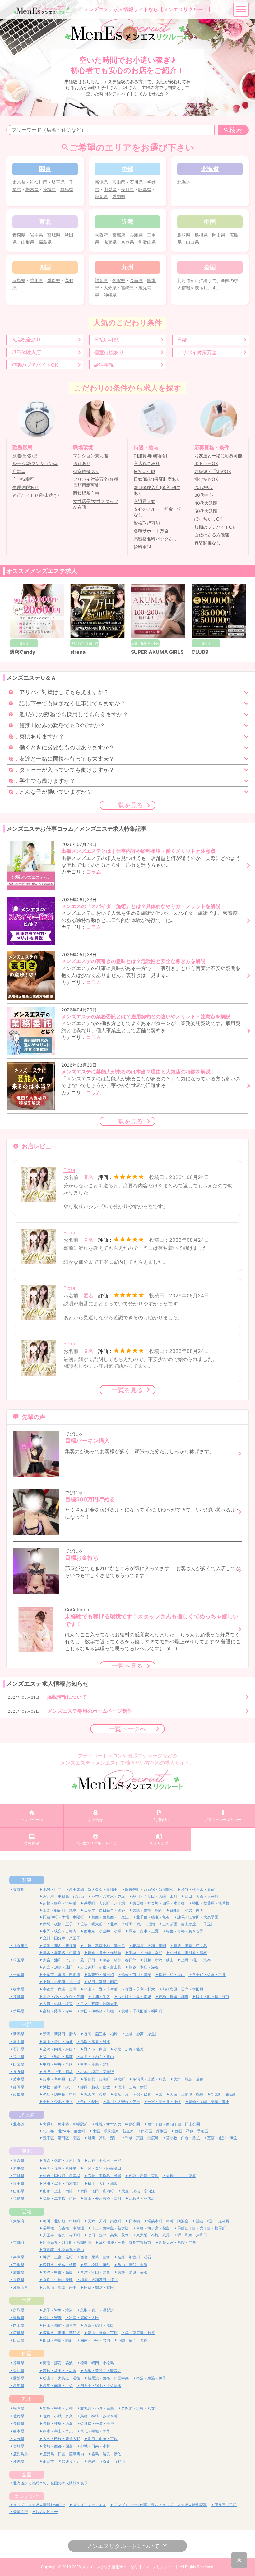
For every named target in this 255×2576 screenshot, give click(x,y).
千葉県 (19, 1975)
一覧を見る (127, 805)
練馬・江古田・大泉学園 (198, 1917)
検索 (236, 130)
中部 (27, 2024)
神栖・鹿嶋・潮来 (174, 1997)
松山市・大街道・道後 (62, 2378)
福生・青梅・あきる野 (185, 1931)
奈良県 (127, 242)
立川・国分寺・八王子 (62, 1938)
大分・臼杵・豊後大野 (62, 2439)
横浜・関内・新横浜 (60, 1946)
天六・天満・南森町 (104, 2221)
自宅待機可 (23, 479)
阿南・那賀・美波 (58, 2363)
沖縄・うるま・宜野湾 (106, 2461)
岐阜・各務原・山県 (60, 2079)
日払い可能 (106, 340)
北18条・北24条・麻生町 (64, 2131)
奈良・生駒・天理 (58, 2280)
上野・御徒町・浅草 (60, 1910)
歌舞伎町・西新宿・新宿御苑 (149, 1889)
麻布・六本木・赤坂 (108, 1896)
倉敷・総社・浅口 (99, 2325)
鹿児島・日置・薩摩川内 (63, 2454)
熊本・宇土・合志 (58, 2431)
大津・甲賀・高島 (58, 2272)
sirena (78, 652)
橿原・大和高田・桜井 (99, 2280)
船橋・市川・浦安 (136, 1975)
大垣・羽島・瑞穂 (188, 2079)
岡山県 (219, 235)
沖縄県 (110, 295)
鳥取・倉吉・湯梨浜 (97, 2310)
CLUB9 (200, 652)
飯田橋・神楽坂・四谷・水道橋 (159, 1903)
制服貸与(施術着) (151, 456)
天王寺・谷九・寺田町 (62, 2235)
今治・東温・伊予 (151, 2378)
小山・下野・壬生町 (101, 1989)
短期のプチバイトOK (35, 365)
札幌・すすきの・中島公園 (118, 2124)
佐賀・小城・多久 (58, 2416)
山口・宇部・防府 (58, 2340)
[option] (37, 620)
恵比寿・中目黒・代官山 (63, 1896)
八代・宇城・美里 (95, 2431)
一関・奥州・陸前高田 (103, 2168)
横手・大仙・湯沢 (103, 2183)
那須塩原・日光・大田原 (183, 1989)
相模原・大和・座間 (149, 1946)
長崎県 (136, 280)
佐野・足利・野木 (140, 1989)
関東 (27, 1880)
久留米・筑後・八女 (138, 2408)
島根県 (201, 235)
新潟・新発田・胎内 (60, 2034)
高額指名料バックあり (155, 539)
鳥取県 (184, 235)
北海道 (184, 182)
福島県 (45, 242)
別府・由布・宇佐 (103, 2439)
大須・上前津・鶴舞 (187, 2094)
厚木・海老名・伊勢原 (62, 1952)
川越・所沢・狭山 (159, 1960)
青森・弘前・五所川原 (62, 2160)
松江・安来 (52, 2318)
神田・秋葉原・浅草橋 (211, 1903)
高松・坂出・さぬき (60, 2371)
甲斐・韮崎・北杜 (95, 2064)
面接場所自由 (86, 493)
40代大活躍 (206, 503)
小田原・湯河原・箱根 (188, 1952)
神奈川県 (39, 182)
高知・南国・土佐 (58, 2386)
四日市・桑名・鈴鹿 (60, 2265)
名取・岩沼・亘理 (144, 2176)
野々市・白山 (95, 2049)
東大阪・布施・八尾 (153, 2235)
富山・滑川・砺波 (58, 2042)
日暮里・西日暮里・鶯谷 (104, 1910)
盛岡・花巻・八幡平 (60, 2168)
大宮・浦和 (52, 1960)
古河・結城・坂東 (58, 2004)
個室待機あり (109, 352)
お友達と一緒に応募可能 (218, 456)
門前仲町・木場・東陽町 (63, 1917)
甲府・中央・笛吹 (58, 2064)
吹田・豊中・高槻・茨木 (108, 2235)
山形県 (28, 242)
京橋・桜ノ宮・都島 (153, 2228)
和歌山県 (147, 242)
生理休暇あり (25, 487)
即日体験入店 (26, 352)
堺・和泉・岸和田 (192, 2235)
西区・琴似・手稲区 (192, 2131)
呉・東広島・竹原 (140, 2333)
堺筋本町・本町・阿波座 (168, 2221)
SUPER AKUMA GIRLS (157, 652)
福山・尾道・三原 (103, 2333)
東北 (27, 2151)
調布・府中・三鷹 (144, 1931)
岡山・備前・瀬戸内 (60, 2325)
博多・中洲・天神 (58, 2408)
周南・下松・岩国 (95, 2340)
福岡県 (101, 280)
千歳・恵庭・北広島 (142, 2138)
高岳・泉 (121, 2094)
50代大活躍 (206, 511)
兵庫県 (136, 235)
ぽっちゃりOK (208, 519)
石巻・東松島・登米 (104, 2176)
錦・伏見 (144, 2094)
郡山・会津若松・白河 (103, 2198)
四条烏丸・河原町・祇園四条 (67, 2242)
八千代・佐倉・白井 (209, 1975)
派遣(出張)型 (25, 456)
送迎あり (82, 463)
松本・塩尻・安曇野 (97, 2072)
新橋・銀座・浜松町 (60, 1903)
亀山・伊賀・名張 (132, 2265)
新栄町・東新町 (224, 2094)
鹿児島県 (21, 2454)
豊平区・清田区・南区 (62, 2138)
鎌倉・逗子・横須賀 (104, 1952)
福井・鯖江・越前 (58, 2056)
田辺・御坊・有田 (99, 2287)
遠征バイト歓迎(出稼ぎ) (36, 495)
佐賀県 (119, 280)
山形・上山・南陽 (58, 2191)
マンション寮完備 (90, 456)
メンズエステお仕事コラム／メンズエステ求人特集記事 (160, 2505)
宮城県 (54, 235)
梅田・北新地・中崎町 (62, 2221)
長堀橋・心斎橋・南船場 (63, 2228)
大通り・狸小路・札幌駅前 (65, 2124)
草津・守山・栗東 (95, 2272)
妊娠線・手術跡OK (213, 472)
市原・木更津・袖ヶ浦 (62, 1982)
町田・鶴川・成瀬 (140, 1924)
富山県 (119, 182)
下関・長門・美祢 (132, 2340)
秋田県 (19, 2183)
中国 (27, 2301)
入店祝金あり (26, 340)
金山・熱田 (90, 2101)
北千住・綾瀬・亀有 (153, 1917)
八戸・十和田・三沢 (104, 2160)
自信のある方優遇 (212, 535)
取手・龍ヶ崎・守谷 (213, 1997)
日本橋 (134, 2221)
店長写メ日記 (225, 2505)
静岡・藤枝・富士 (95, 2087)
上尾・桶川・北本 (196, 1960)
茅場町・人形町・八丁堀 (104, 1903)
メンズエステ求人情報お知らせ (39, 2505)
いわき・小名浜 (142, 2198)
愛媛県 (54, 280)
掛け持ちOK (206, 479)
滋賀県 (110, 242)
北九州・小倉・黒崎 (97, 2408)
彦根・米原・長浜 (132, 2272)
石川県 (136, 182)
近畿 (27, 2212)
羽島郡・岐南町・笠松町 (104, 2079)
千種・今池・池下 (58, 2101)
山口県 (192, 242)
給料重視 (104, 365)
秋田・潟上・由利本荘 (62, 2183)
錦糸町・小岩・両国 (187, 1910)
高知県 (19, 2386)
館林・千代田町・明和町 (142, 2011)
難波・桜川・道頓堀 (213, 2221)
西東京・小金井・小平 (103, 1931)
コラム (94, 872)
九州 (27, 2399)
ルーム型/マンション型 (35, 463)
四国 (27, 2353)
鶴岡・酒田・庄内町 (97, 2191)
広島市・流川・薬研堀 (62, 2333)
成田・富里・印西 (103, 1982)
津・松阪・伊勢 (97, 2265)
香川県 (36, 280)
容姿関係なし (207, 543)
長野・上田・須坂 (58, 2072)
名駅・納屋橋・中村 (60, 2094)
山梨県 (110, 189)
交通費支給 (145, 501)
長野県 (127, 189)
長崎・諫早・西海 (58, 2423)
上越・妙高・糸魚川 (142, 2034)
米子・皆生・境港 (58, 2310)
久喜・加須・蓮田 (58, 1967)
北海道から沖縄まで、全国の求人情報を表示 (50, 2483)
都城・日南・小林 (95, 2446)
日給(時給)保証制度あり (157, 479)
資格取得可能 (147, 523)
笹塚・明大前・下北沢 (99, 1924)
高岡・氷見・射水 (95, 2042)
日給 (182, 340)
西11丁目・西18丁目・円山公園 (174, 2124)
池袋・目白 (52, 1889)
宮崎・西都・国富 (58, 2446)
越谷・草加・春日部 (119, 1960)
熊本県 (19, 2431)
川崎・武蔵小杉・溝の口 (104, 1946)
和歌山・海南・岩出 (60, 2287)
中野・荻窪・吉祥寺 (60, 1931)
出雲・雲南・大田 (84, 2318)
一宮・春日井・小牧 (164, 2101)
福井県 (19, 2056)
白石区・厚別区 (154, 2131)
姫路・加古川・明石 (134, 2257)
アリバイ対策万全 (197, 352)
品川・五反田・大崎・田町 (155, 1896)
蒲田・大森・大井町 (202, 1896)
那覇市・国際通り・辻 (62, 2461)
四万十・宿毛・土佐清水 (101, 2386)
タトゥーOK (206, 463)
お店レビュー (47, 2512)
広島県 (19, 2333)
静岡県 (101, 196)
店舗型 (19, 472)
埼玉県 (58, 182)
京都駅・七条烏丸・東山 (63, 2250)
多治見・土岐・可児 (149, 2079)
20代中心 (204, 487)
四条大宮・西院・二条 (177, 2242)
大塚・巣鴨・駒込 (147, 1910)
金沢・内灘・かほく (60, 2049)
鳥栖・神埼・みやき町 (99, 2416)
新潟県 (101, 182)
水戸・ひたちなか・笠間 (63, 1997)
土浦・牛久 (101, 1997)
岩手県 (36, 235)
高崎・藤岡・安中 (58, 2011)
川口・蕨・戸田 (82, 1960)
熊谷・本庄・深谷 (144, 1967)
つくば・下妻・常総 (134, 1997)
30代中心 (204, 495)
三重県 (19, 2265)
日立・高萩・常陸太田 (99, 2004)
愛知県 (119, 196)
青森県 (19, 235)
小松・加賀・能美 (129, 2049)
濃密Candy (22, 652)
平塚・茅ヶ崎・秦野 (146, 1952)
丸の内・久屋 (95, 2094)
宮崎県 (127, 288)
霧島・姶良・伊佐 (106, 2454)
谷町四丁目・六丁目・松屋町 (202, 2228)
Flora (69, 1170)
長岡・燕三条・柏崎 (101, 2034)
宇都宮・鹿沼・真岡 (60, 1989)
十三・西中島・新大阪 (110, 2228)
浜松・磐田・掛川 (58, 2087)
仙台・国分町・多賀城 (62, 2176)
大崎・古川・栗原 (181, 2176)
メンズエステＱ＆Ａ (89, 2505)
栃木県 (32, 189)
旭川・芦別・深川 (103, 2138)
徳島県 (19, 280)
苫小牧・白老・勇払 (183, 2138)
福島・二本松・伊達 (60, 2198)
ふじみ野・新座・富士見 (101, 1967)
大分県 (110, 288)
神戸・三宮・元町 (58, 2257)
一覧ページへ (127, 1729)
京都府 (119, 235)
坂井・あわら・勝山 (97, 2056)
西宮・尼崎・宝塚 (95, 2257)
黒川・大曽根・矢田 (123, 2101)
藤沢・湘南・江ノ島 (190, 1946)
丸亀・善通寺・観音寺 (103, 2371)
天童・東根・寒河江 (138, 2191)
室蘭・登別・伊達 (222, 2138)
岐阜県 (145, 189)
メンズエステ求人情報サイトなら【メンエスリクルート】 (130, 2567)
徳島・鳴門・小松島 (97, 2363)
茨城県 (49, 189)
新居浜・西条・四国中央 (108, 2378)
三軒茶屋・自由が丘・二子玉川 (188, 1924)
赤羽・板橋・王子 (58, 1924)
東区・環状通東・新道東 (113, 2131)
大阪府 (101, 235)
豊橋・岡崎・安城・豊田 (209, 2101)
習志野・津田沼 (101, 1975)
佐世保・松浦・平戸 (97, 2423)
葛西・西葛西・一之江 (110, 1917)
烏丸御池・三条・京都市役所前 (125, 2242)
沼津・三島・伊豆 (132, 2087)
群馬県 (67, 189)
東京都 (19, 182)
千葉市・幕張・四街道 (62, 1975)
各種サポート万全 (151, 531)
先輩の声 (21, 2512)
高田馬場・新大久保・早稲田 (93, 1889)
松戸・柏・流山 (172, 1975)
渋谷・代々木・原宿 (198, 1889)
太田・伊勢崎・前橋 (97, 2011)
